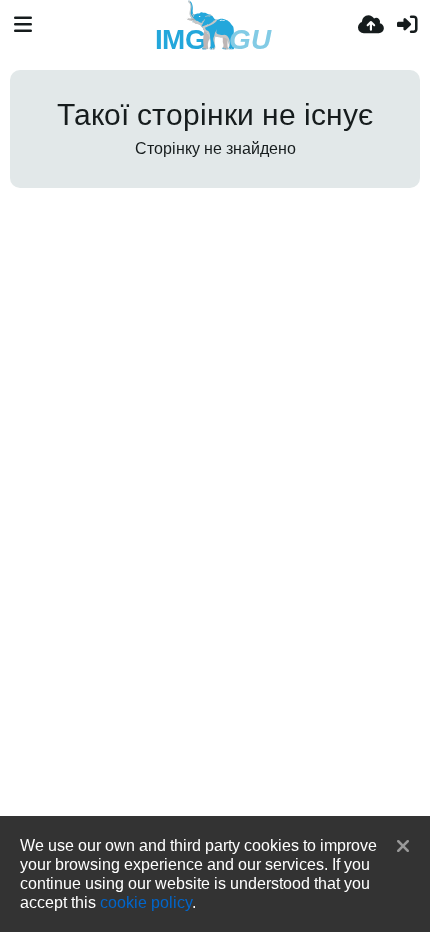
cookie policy (146, 902)
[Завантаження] (371, 25)
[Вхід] (407, 25)
